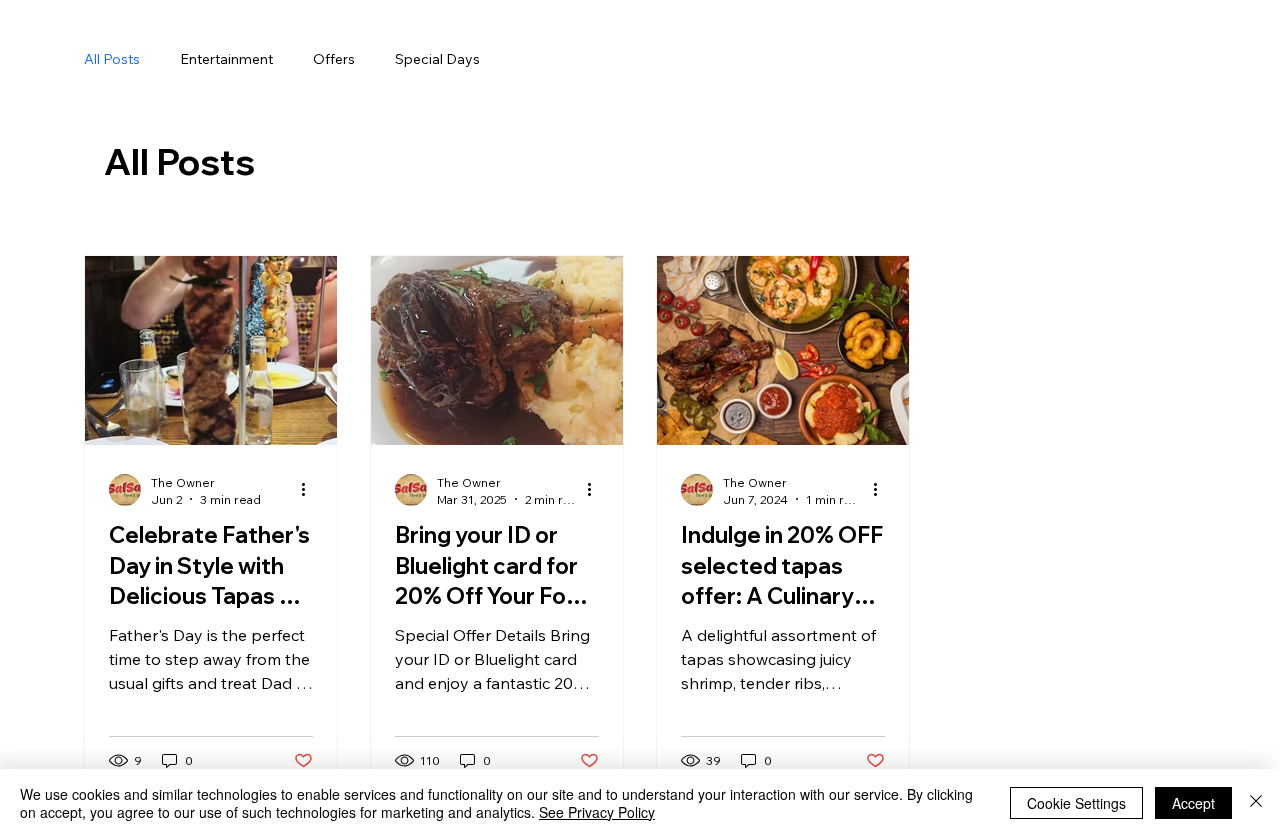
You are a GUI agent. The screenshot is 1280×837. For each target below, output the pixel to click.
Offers (334, 59)
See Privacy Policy (597, 812)
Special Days (437, 59)
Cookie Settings (1076, 803)
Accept (1193, 803)
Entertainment (226, 59)
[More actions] (310, 490)
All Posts (112, 59)
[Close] (1256, 803)
